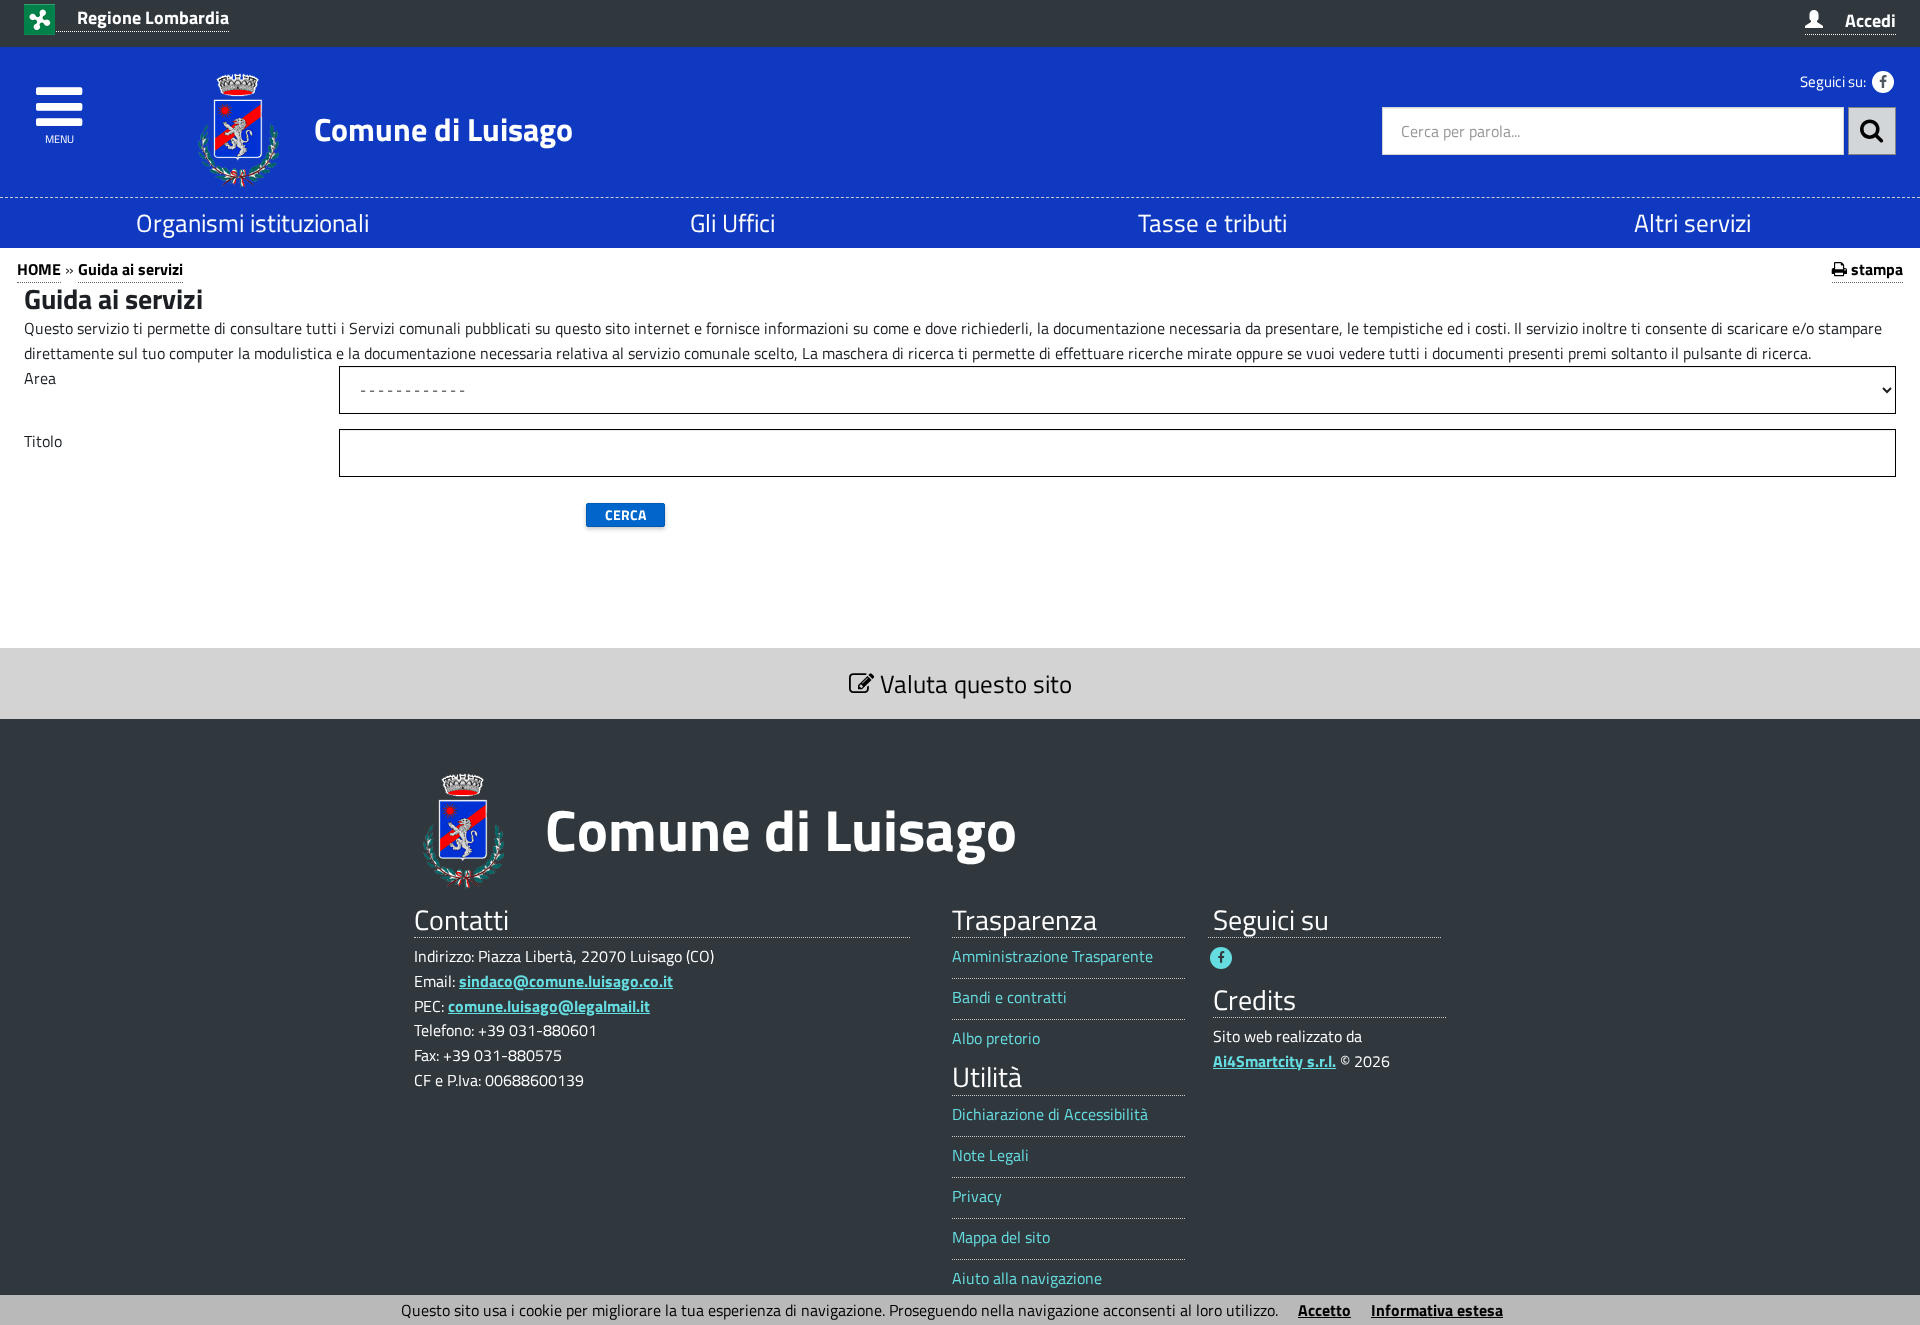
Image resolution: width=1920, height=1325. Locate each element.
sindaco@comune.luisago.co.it (566, 981)
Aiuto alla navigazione (1027, 1278)
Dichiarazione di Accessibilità (1050, 1114)
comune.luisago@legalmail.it (549, 1006)
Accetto (1324, 1310)
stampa (1875, 269)
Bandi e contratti (1009, 997)
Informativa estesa (1437, 1310)
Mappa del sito (1001, 1237)
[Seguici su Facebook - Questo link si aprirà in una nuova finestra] (1883, 82)
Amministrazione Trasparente (1052, 956)
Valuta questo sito (973, 683)
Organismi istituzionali (252, 222)
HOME (39, 269)
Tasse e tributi (1212, 222)
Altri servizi (1692, 222)
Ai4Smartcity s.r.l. (1274, 1061)
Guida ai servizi (130, 269)
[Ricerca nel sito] (1872, 131)
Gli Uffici (732, 222)
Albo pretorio (996, 1038)
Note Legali (990, 1155)
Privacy (977, 1196)
